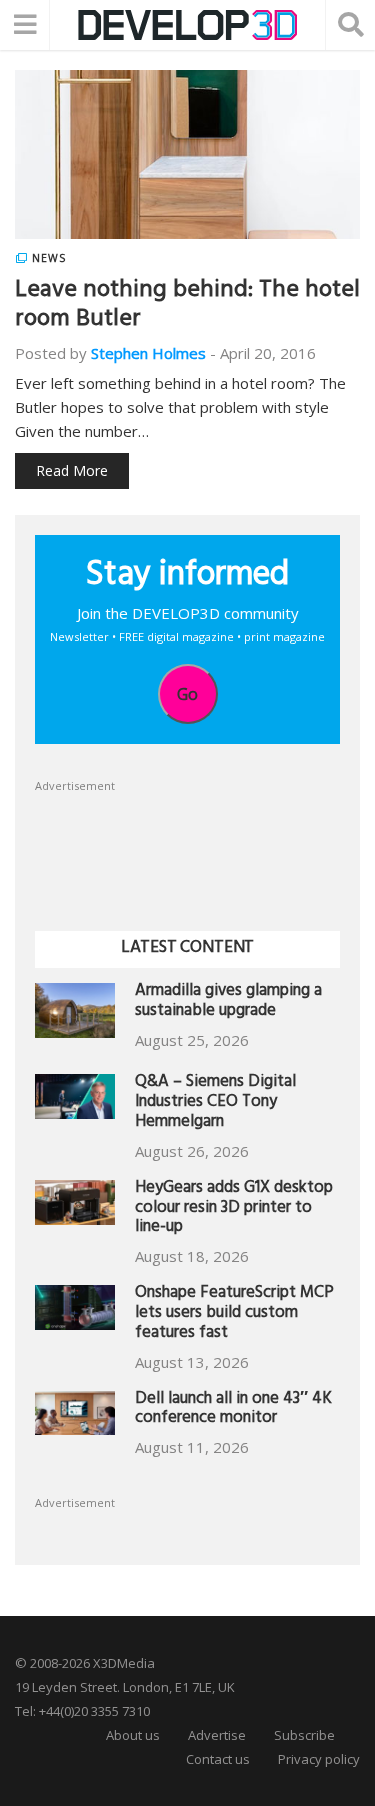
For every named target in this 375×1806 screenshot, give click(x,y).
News (49, 258)
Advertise (217, 1735)
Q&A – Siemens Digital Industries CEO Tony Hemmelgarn (215, 1103)
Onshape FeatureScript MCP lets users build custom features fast (234, 1314)
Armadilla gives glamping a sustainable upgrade (228, 1002)
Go (187, 694)
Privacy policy (319, 1759)
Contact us (218, 1759)
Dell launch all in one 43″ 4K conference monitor (233, 1410)
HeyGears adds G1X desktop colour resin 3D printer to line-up (234, 1209)
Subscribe (304, 1735)
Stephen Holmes (148, 353)
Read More (72, 470)
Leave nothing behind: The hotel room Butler (187, 306)
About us (133, 1735)
